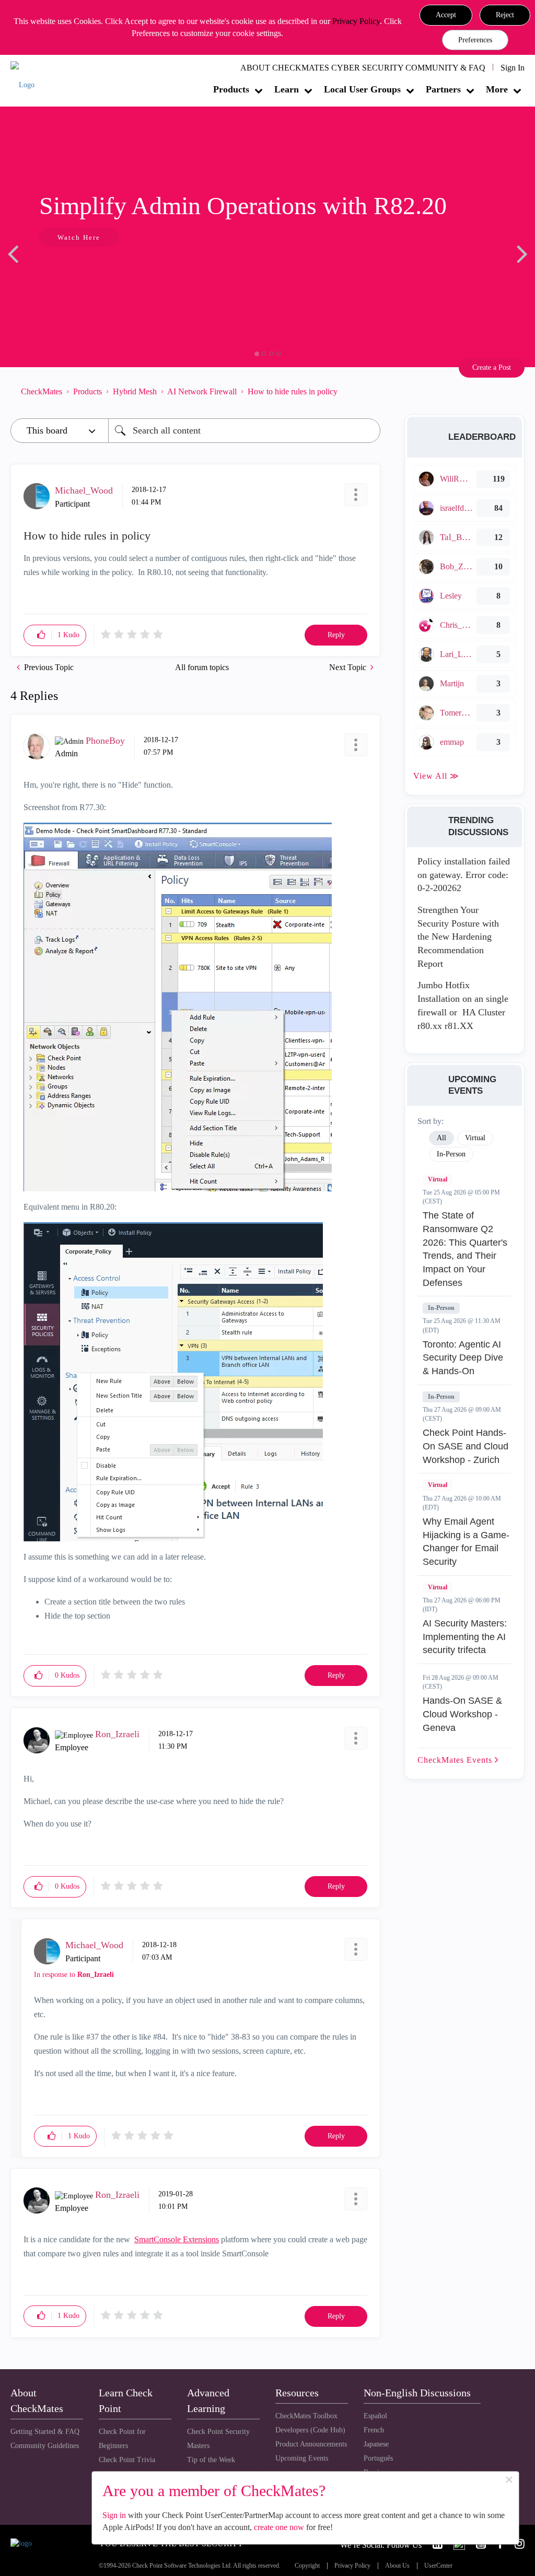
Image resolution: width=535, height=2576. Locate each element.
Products (231, 89)
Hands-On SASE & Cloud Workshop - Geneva (462, 1714)
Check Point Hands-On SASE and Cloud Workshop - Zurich (466, 1446)
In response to (74, 1975)
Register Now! (84, 269)
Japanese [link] (376, 2444)
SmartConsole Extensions (177, 2239)
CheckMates (42, 391)
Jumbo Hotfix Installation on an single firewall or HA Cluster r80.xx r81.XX (463, 1005)
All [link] (441, 1138)
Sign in (114, 2515)
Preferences (475, 40)
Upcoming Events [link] (302, 2458)
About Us (397, 2566)
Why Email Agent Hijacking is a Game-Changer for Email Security (466, 1542)
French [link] (374, 2430)
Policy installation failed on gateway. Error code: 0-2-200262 (464, 875)
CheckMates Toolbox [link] (306, 2416)
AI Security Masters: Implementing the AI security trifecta (465, 1637)
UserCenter (438, 2566)
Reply (336, 635)
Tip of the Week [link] (211, 2460)
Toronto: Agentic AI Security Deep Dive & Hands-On (463, 1358)
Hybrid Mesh (135, 391)
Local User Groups (362, 89)
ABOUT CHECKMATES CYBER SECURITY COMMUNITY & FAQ (363, 68)
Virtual (438, 1179)
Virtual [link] (475, 1138)
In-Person (441, 1308)
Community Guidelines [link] (45, 2446)
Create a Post (492, 367)
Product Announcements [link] (311, 2444)
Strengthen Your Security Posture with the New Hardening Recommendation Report (458, 937)
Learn (287, 89)
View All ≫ (436, 776)
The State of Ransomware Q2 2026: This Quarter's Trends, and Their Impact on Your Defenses (465, 1249)
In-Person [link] (451, 1154)
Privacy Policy (356, 21)
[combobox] (244, 431)
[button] (446, 15)
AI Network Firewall (202, 391)
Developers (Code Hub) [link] (310, 2430)
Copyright (307, 2566)
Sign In (513, 68)
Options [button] (367, 392)
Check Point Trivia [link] (127, 2460)
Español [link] (375, 2416)
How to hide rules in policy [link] (293, 391)
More (497, 89)
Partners (443, 89)
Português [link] (378, 2458)
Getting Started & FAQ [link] (45, 2432)
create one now (279, 2527)
